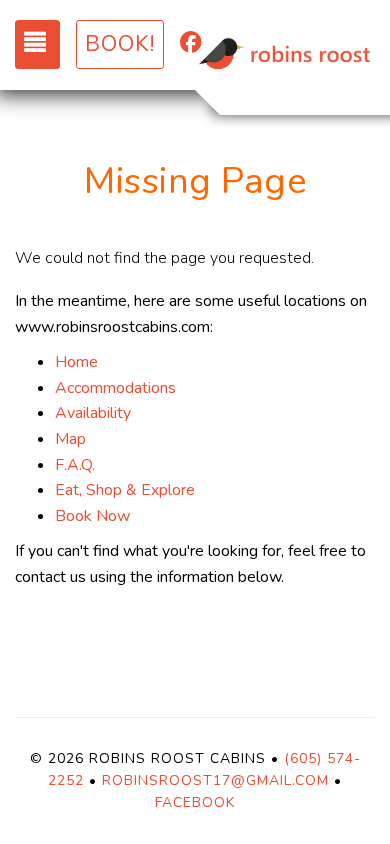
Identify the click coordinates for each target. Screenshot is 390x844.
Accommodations (115, 388)
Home (76, 362)
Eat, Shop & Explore (125, 490)
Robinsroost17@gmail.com (215, 780)
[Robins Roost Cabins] (285, 55)
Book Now (92, 516)
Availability (93, 413)
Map (70, 439)
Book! (120, 44)
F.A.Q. (75, 465)
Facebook (195, 802)
